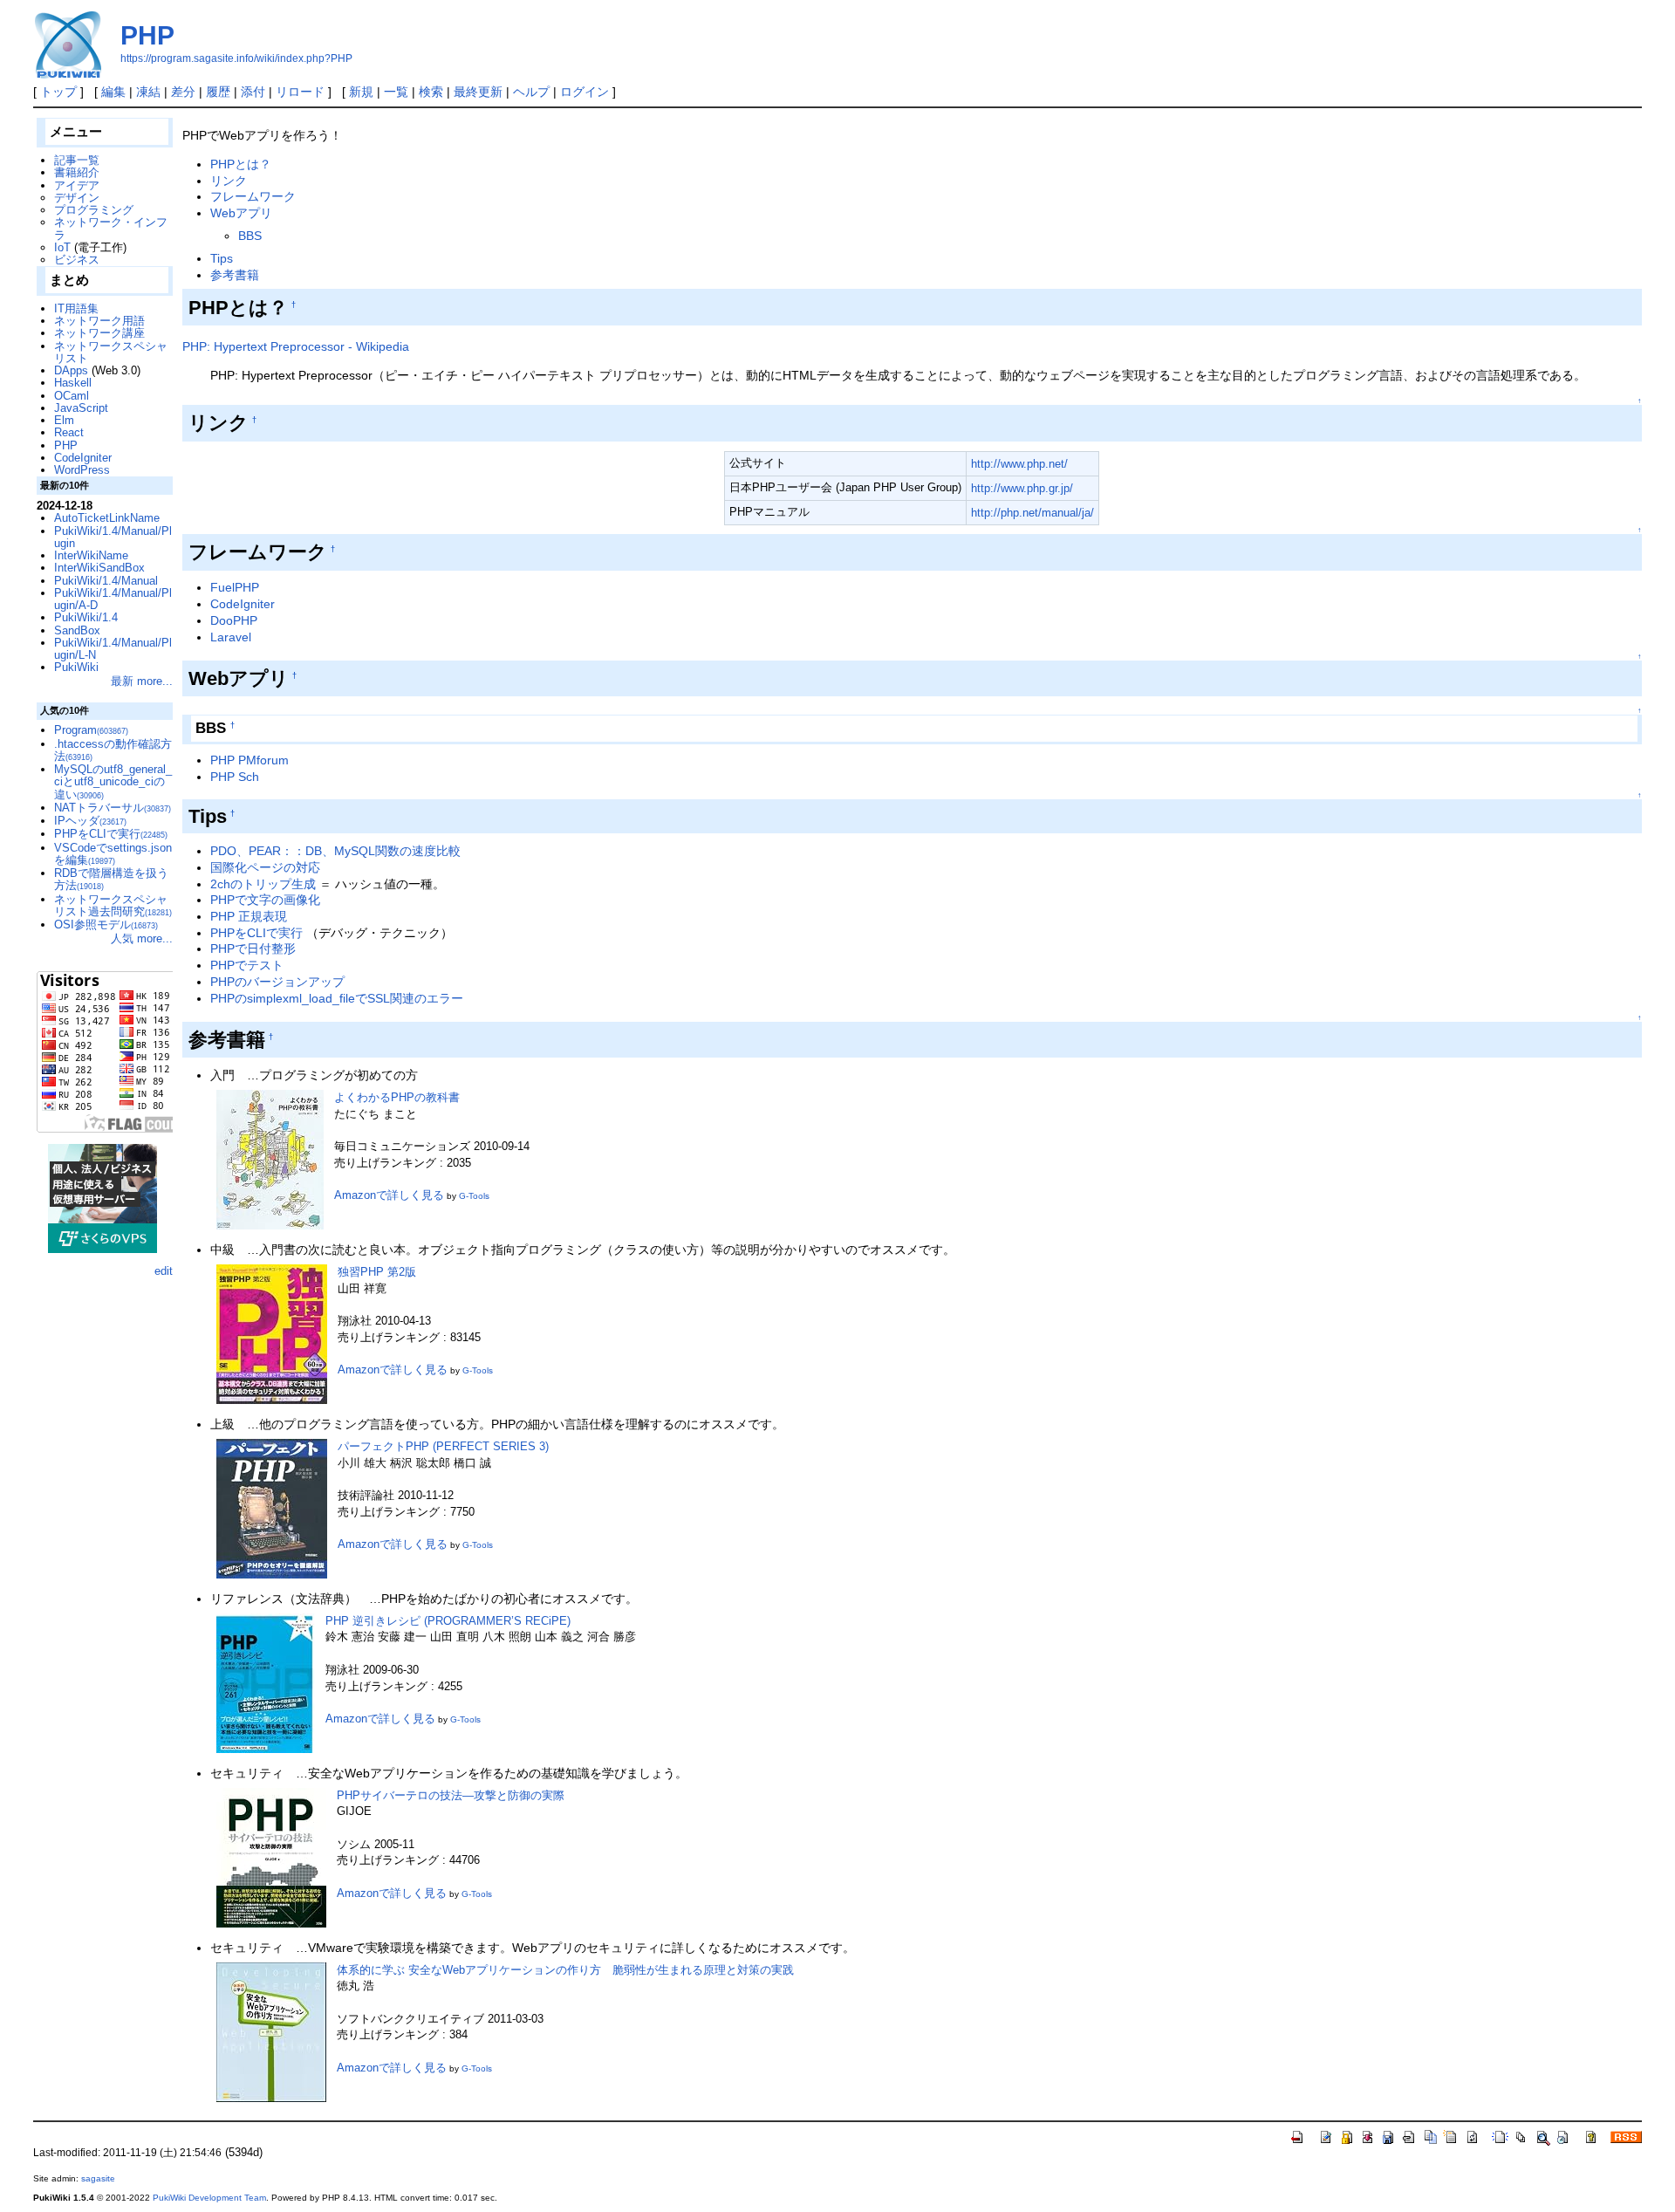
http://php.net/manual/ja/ (1032, 513)
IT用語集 (76, 308)
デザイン (77, 198)
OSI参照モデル (106, 925)
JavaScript (81, 408)
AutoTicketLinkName (107, 518)
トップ (58, 92)
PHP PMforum (250, 760)
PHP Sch (235, 777)
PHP (147, 35)
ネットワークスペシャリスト (111, 352)
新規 (361, 92)
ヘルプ (531, 92)
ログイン (585, 92)
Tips (222, 258)
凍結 (148, 92)
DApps (71, 370)
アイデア (77, 185)
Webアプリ (241, 213)
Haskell (73, 383)
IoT (62, 247)
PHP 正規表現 (249, 916)
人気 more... (142, 938)
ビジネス (77, 260)
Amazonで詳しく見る (389, 1195)
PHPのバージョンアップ (277, 982)
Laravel (231, 637)
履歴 (218, 92)
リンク (229, 181)
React (69, 432)
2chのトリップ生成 (263, 884)
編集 (113, 92)
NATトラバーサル (113, 808)
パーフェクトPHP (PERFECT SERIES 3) (443, 1446)
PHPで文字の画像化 (265, 900)
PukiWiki (76, 667)
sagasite (98, 2178)
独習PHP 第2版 (377, 1272)
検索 (431, 92)
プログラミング (94, 210)
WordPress (82, 470)
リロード (300, 92)
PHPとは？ (241, 164)
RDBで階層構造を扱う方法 (111, 879)
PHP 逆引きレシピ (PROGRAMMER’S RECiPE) (448, 1621)
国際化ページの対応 (265, 867)
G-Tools (474, 1196)
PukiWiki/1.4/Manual (106, 581)
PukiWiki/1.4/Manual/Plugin (113, 537)
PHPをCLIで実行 (256, 933)
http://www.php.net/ (1019, 464)
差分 (183, 92)
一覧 (396, 92)
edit (164, 1271)
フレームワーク (253, 196)
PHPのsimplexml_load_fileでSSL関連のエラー (337, 998)
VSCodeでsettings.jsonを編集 (113, 854)
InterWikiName (91, 555)
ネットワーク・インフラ (111, 228)
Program (91, 730)
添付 (253, 92)
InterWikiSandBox (99, 568)
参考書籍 (235, 275)
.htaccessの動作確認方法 (113, 750)
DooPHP (234, 620)
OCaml (72, 396)
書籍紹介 (77, 172)
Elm (64, 420)
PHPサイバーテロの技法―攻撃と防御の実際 (451, 1795)
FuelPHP (235, 587)
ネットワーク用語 (99, 321)
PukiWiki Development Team (209, 2198)
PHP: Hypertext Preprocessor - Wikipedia (296, 346)
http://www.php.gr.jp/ (1022, 488)
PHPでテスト (247, 965)
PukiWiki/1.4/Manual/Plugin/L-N (113, 649)
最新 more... (142, 681)
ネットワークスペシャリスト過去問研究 (113, 905)
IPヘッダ (90, 821)
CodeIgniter (243, 604)
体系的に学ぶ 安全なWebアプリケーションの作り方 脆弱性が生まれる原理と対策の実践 (565, 1970)
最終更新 (478, 92)
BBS (250, 236)
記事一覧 (77, 160)
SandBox (77, 630)
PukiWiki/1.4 (86, 617)
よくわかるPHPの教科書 (397, 1097)
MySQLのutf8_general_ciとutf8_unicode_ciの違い (113, 782)
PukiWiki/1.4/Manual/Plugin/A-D (113, 599)
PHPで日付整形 (253, 948)
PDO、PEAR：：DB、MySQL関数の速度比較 (335, 851)
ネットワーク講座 (99, 333)
